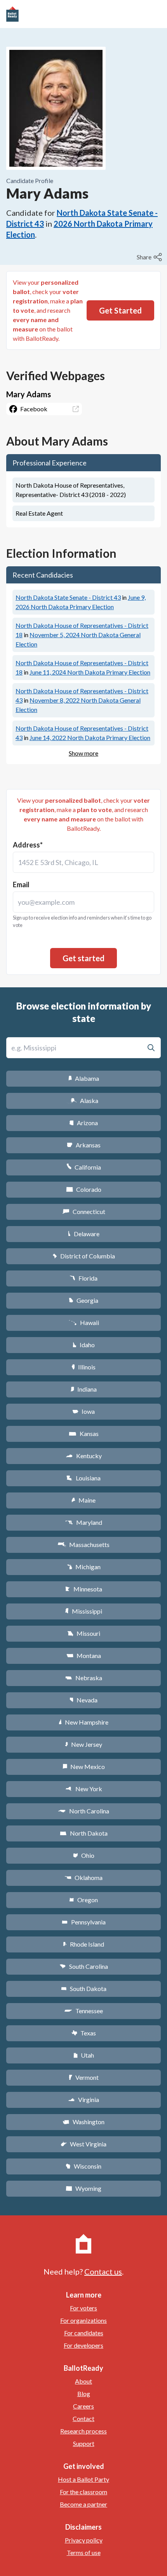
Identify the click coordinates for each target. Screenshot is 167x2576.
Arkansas (84, 1145)
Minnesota (84, 1589)
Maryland (84, 1522)
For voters (83, 2308)
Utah (84, 2055)
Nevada (83, 1700)
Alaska (84, 1100)
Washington (83, 2122)
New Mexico (84, 1766)
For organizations (83, 2320)
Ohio (84, 1855)
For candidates (84, 2333)
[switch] (150, 257)
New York (84, 1789)
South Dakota (84, 1988)
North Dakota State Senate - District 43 (68, 597)
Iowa (83, 1411)
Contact (83, 2418)
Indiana (83, 1389)
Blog (84, 2394)
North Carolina (83, 1811)
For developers (83, 2345)
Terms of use (84, 2552)
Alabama (84, 1078)
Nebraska (84, 1678)
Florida (83, 1278)
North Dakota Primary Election (90, 672)
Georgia (83, 1300)
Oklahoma (83, 1877)
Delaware (84, 1234)
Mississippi (83, 1611)
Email (21, 885)
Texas (83, 2033)
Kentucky (84, 1456)
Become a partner (83, 2504)
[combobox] (83, 862)
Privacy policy (84, 2540)
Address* (28, 845)
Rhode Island (83, 1944)
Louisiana (83, 1478)
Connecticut (84, 1211)
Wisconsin (83, 2166)
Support (84, 2443)
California (84, 1167)
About (83, 2381)
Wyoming (83, 2188)
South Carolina (84, 1966)
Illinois (83, 1367)
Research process (83, 2431)
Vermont (84, 2077)
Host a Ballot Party (83, 2479)
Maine (83, 1500)
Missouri (84, 1633)
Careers (83, 2406)
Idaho (84, 1345)
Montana (84, 1655)
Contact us (103, 2271)
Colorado (84, 1189)
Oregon (83, 1900)
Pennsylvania (84, 1922)
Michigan (84, 1567)
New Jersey (83, 1744)
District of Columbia (84, 1256)
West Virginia (83, 2144)
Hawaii (84, 1322)
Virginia (83, 2099)
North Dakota (84, 1833)
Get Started (120, 310)
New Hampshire (83, 1722)
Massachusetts (83, 1544)
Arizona (83, 1123)
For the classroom (83, 2492)
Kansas (84, 1433)
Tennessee (83, 2011)
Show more (83, 753)
